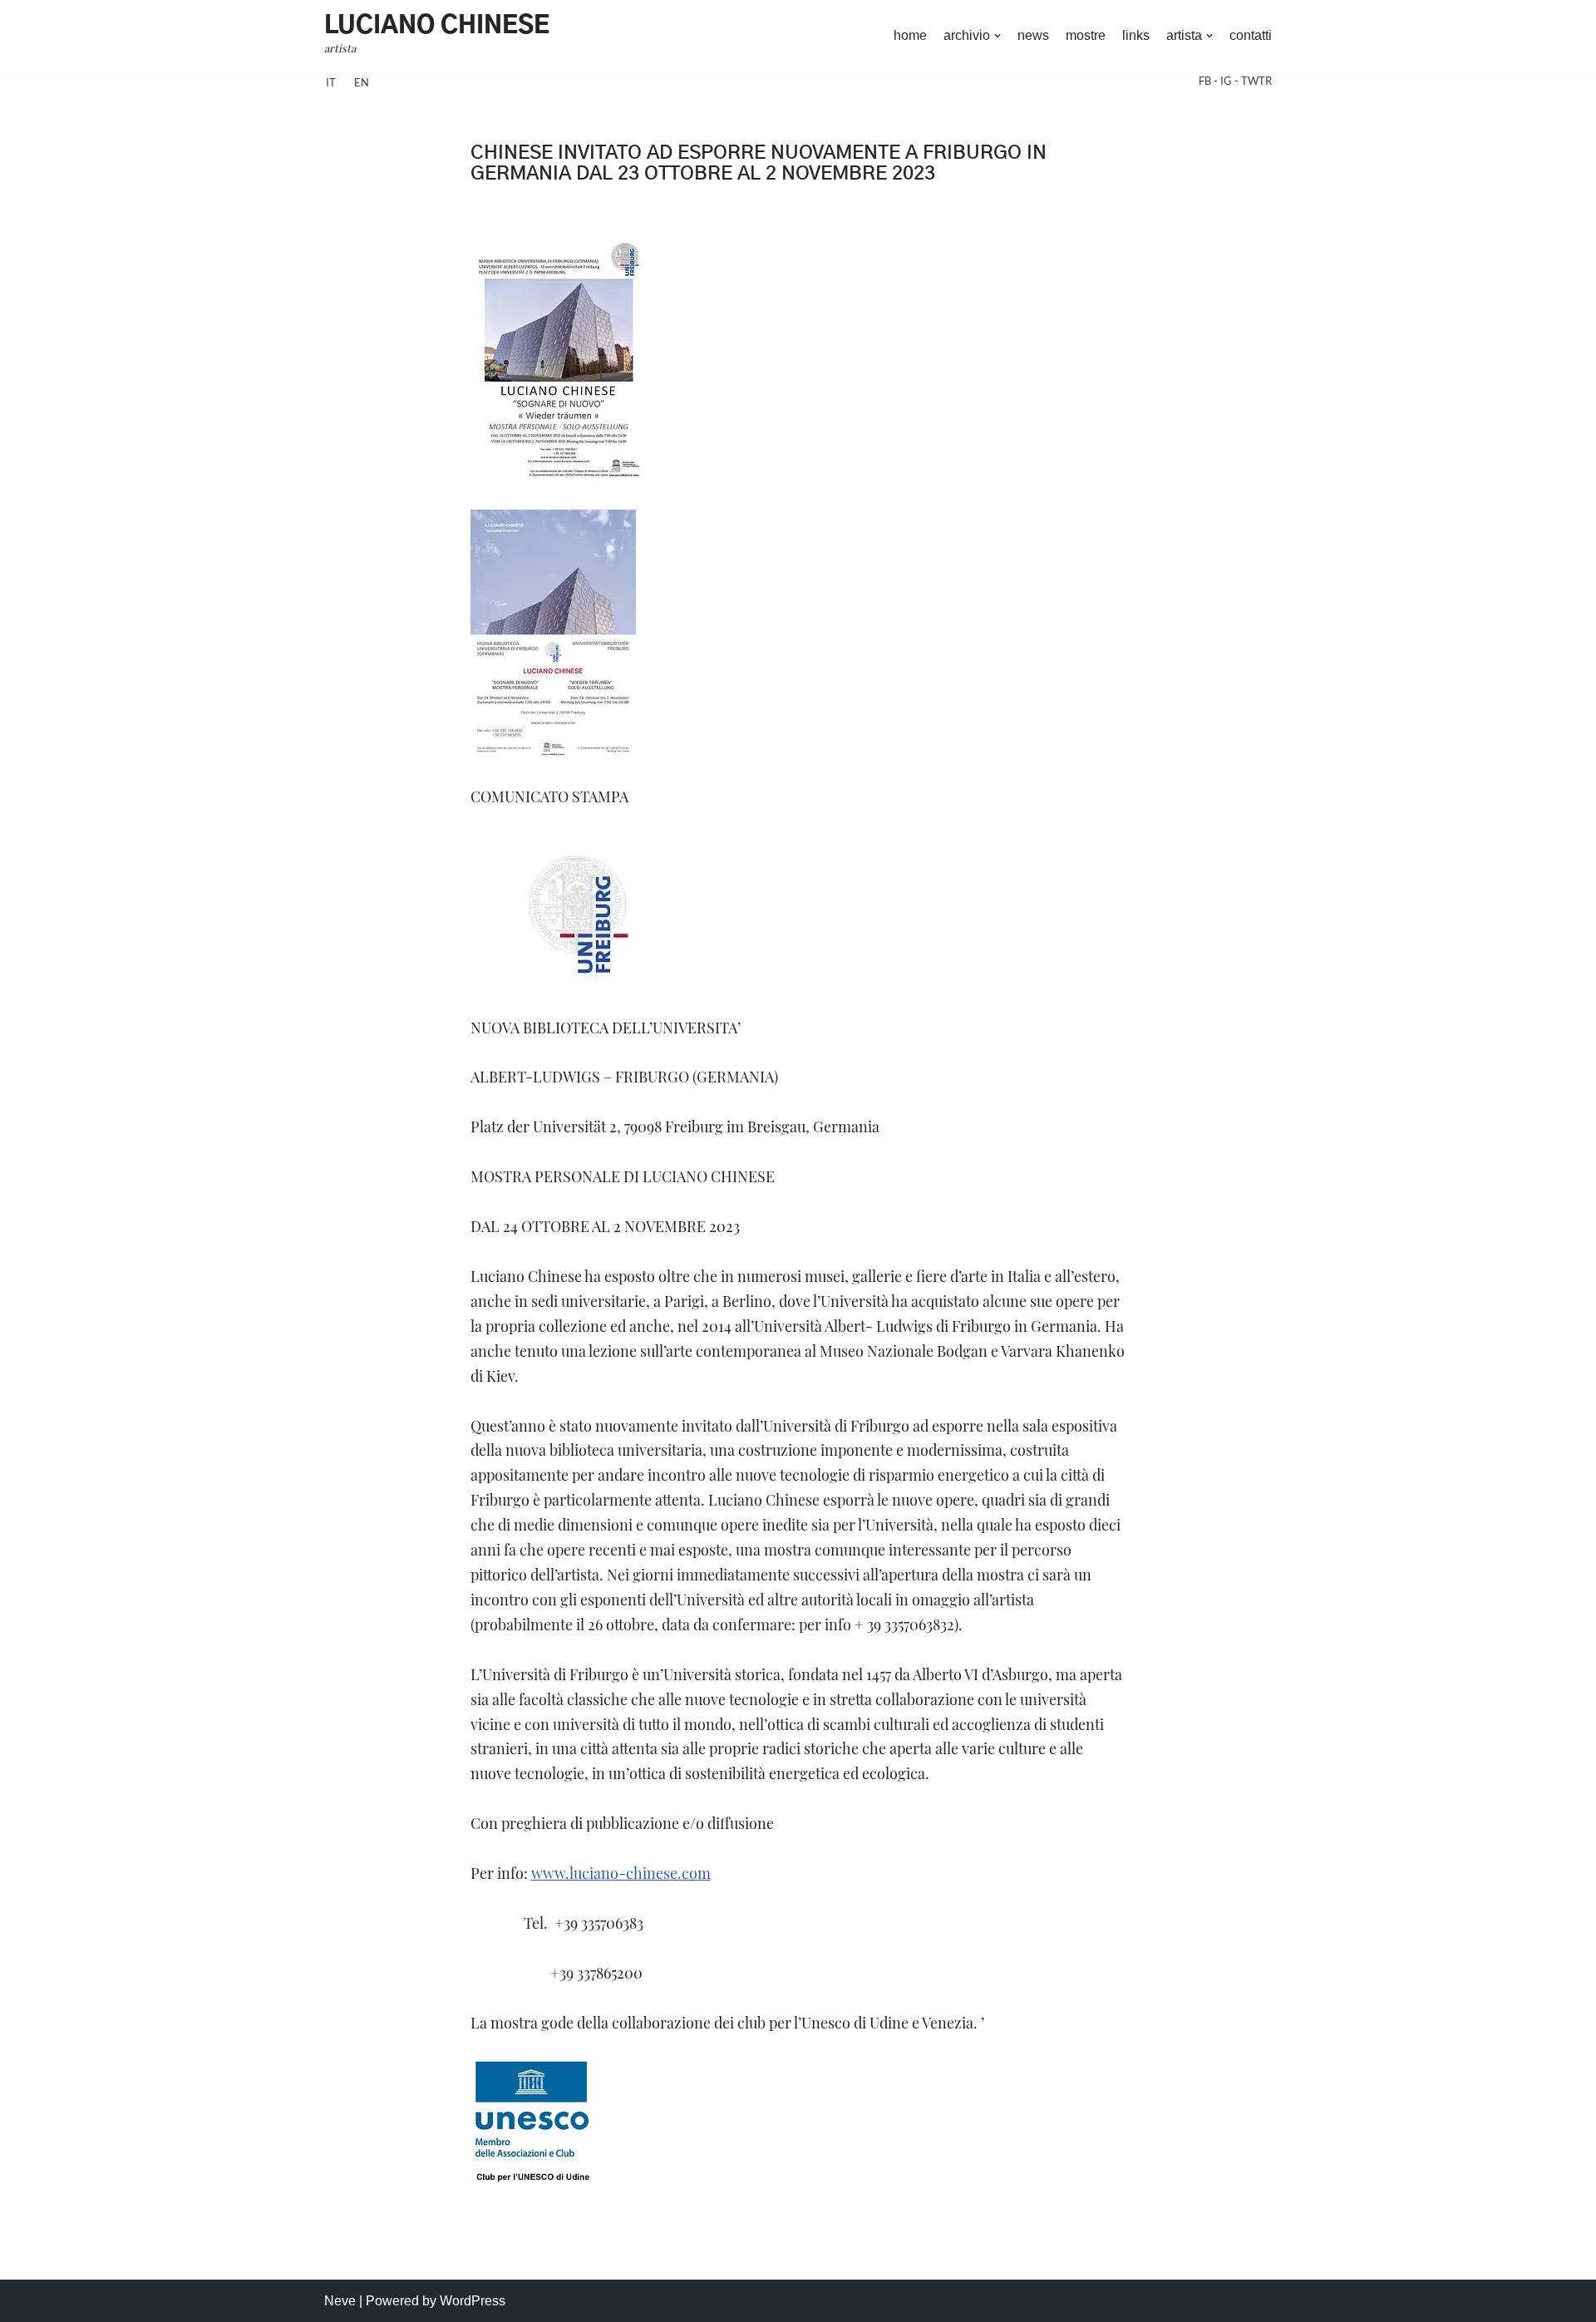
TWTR (1256, 81)
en (362, 82)
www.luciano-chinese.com (621, 1873)
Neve (340, 2301)
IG (1227, 81)
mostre (1086, 35)
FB (1206, 81)
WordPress (473, 2301)
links (1136, 35)
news (1033, 35)
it (331, 82)
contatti (1251, 35)
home (910, 35)
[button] (997, 36)
